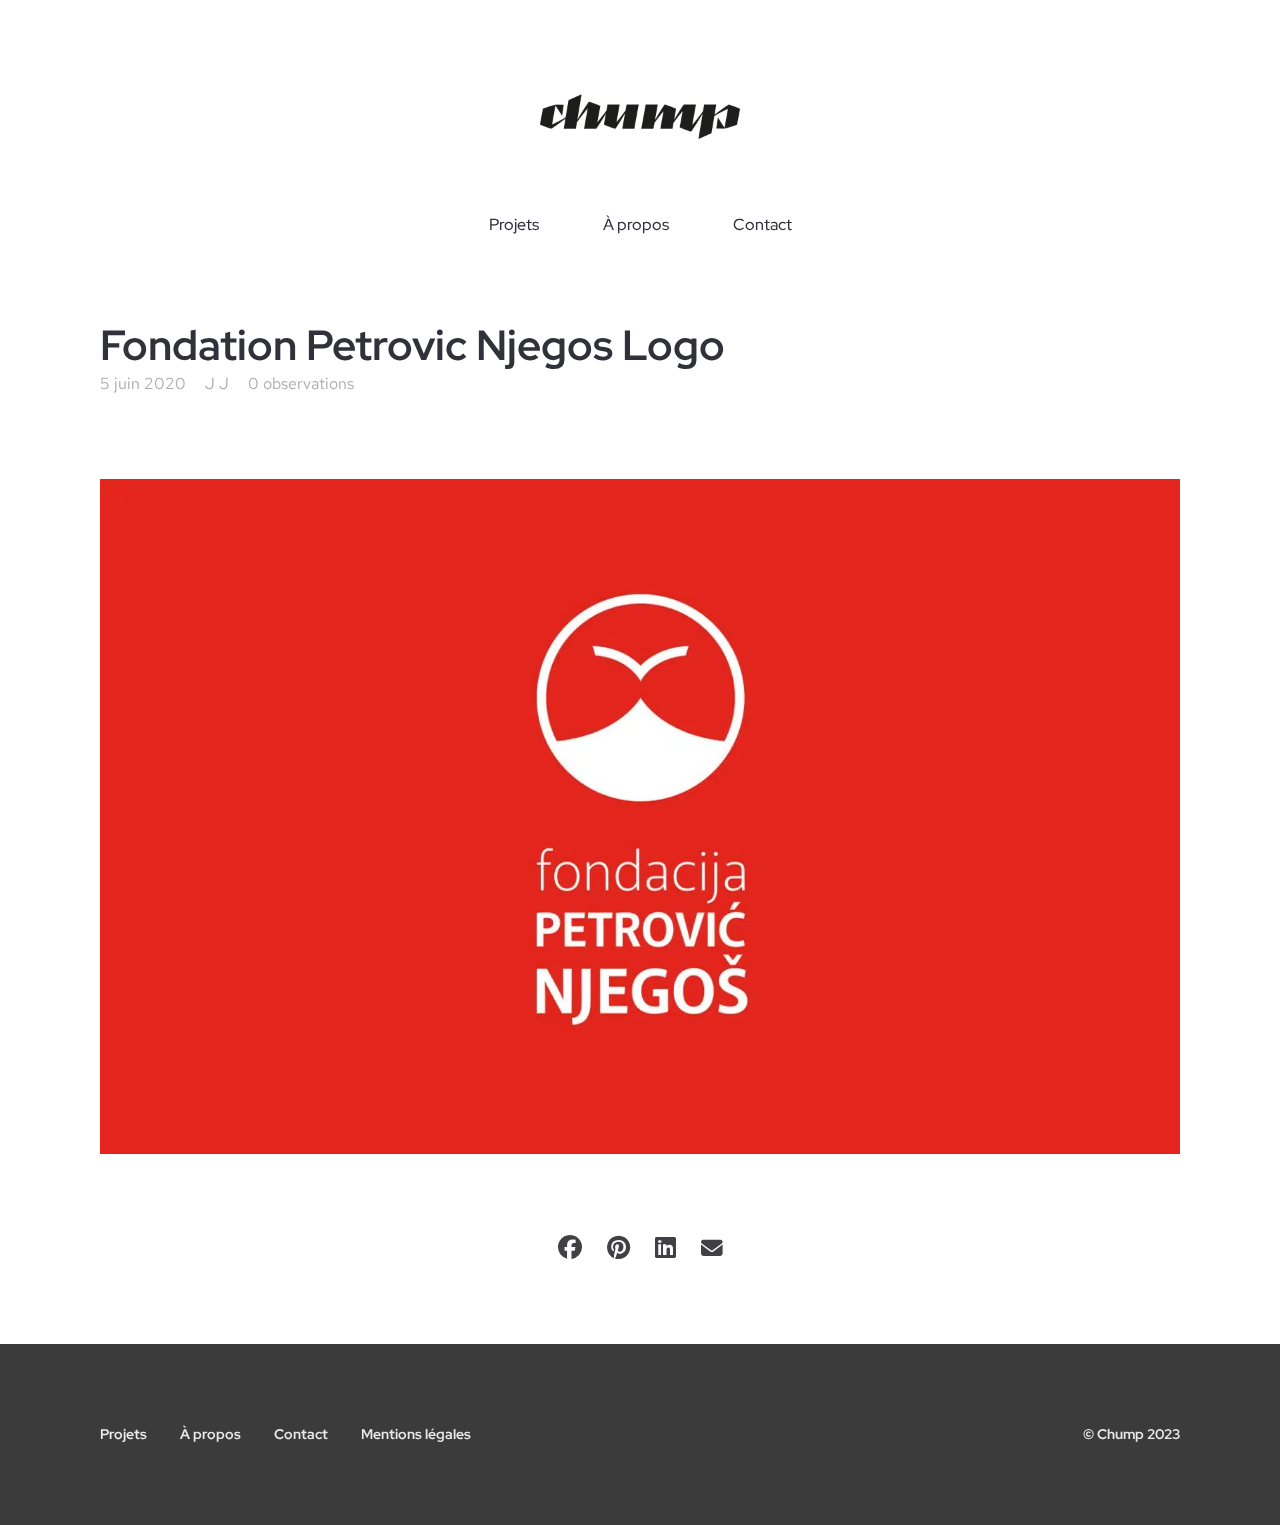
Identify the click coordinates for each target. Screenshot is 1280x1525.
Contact (762, 225)
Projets (514, 225)
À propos (636, 225)
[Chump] (640, 117)
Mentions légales (416, 1434)
